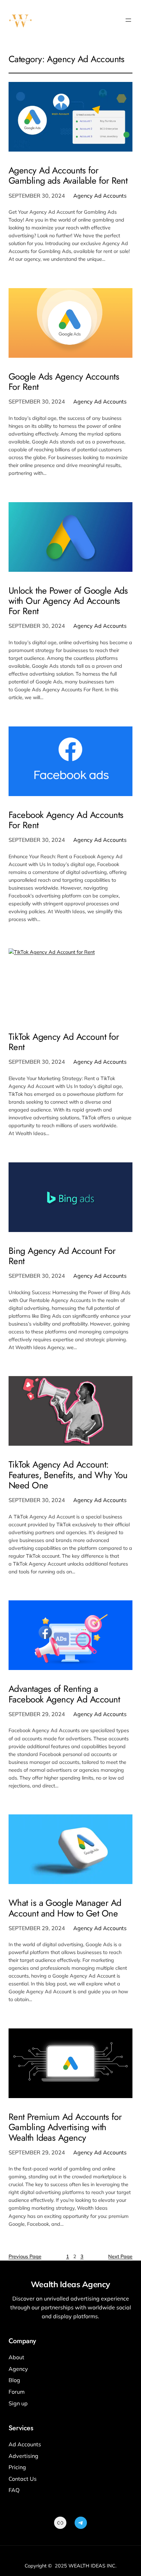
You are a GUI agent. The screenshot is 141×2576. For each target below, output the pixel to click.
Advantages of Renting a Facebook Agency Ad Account (64, 1694)
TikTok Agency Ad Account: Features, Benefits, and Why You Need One (68, 1475)
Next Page (120, 2256)
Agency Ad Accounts (100, 196)
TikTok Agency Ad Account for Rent (64, 1042)
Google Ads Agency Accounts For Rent (64, 382)
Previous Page (25, 2256)
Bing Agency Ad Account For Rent (62, 1256)
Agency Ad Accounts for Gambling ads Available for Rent (68, 175)
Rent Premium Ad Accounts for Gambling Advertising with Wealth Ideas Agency (65, 2127)
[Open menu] (128, 20)
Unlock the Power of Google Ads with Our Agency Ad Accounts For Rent (68, 601)
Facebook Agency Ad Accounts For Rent (66, 820)
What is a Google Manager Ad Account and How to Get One (65, 1908)
